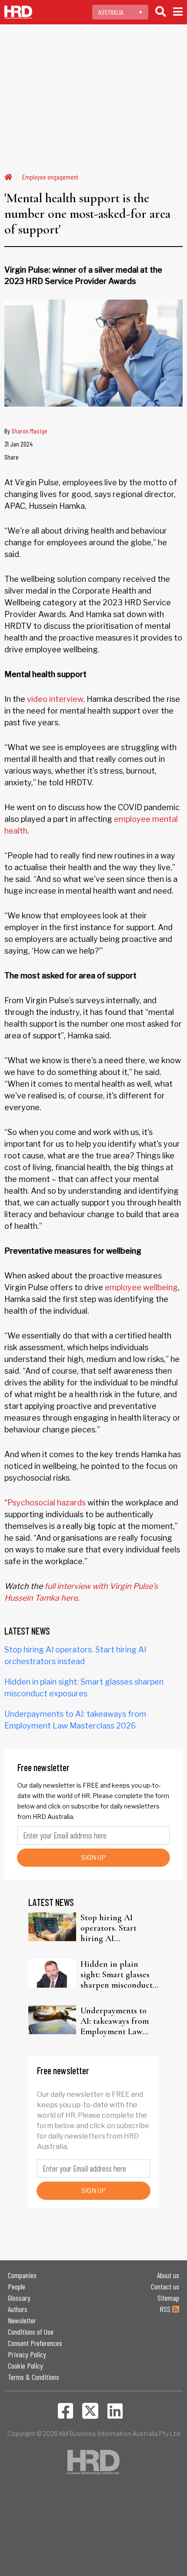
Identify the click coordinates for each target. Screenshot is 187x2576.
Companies (22, 2275)
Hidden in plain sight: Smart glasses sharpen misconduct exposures (117, 1975)
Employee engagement (50, 177)
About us (168, 2275)
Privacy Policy (27, 2354)
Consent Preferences (35, 2343)
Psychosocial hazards (47, 1503)
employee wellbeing (141, 1287)
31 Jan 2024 (18, 444)
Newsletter (22, 2320)
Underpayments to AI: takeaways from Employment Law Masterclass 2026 (115, 2021)
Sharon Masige (29, 431)
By (26, 431)
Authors (18, 2309)
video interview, (56, 699)
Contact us (165, 2286)
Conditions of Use (31, 2332)
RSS (166, 2309)
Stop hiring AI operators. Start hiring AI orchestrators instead (119, 1928)
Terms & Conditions (33, 2377)
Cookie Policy (25, 2366)
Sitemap (168, 2298)
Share (12, 457)
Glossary (19, 2298)
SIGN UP (93, 1857)
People (17, 2286)
